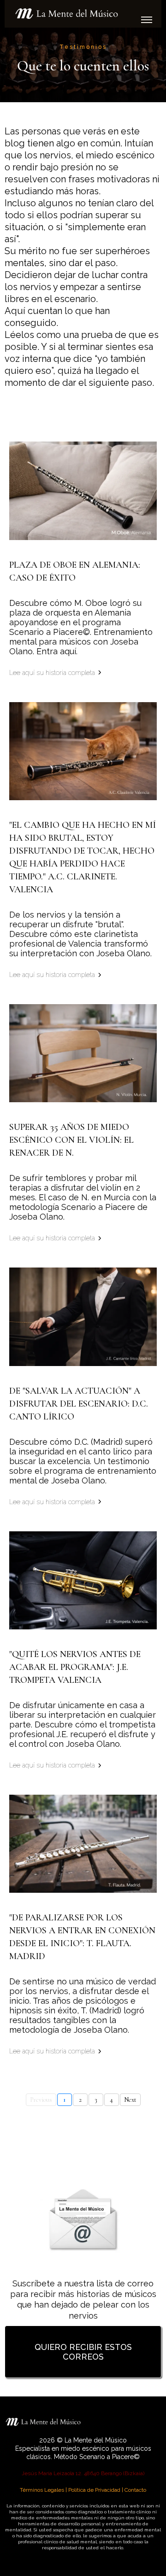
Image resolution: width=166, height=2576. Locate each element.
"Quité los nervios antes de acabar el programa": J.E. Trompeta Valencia (75, 1667)
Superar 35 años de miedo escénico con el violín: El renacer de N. (71, 1140)
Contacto (135, 2490)
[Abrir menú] (147, 19)
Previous (41, 2100)
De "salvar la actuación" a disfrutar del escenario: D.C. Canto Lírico (79, 1404)
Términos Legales (43, 2490)
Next (130, 2100)
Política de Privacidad (94, 2490)
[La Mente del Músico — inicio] (83, 14)
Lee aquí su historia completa (52, 673)
